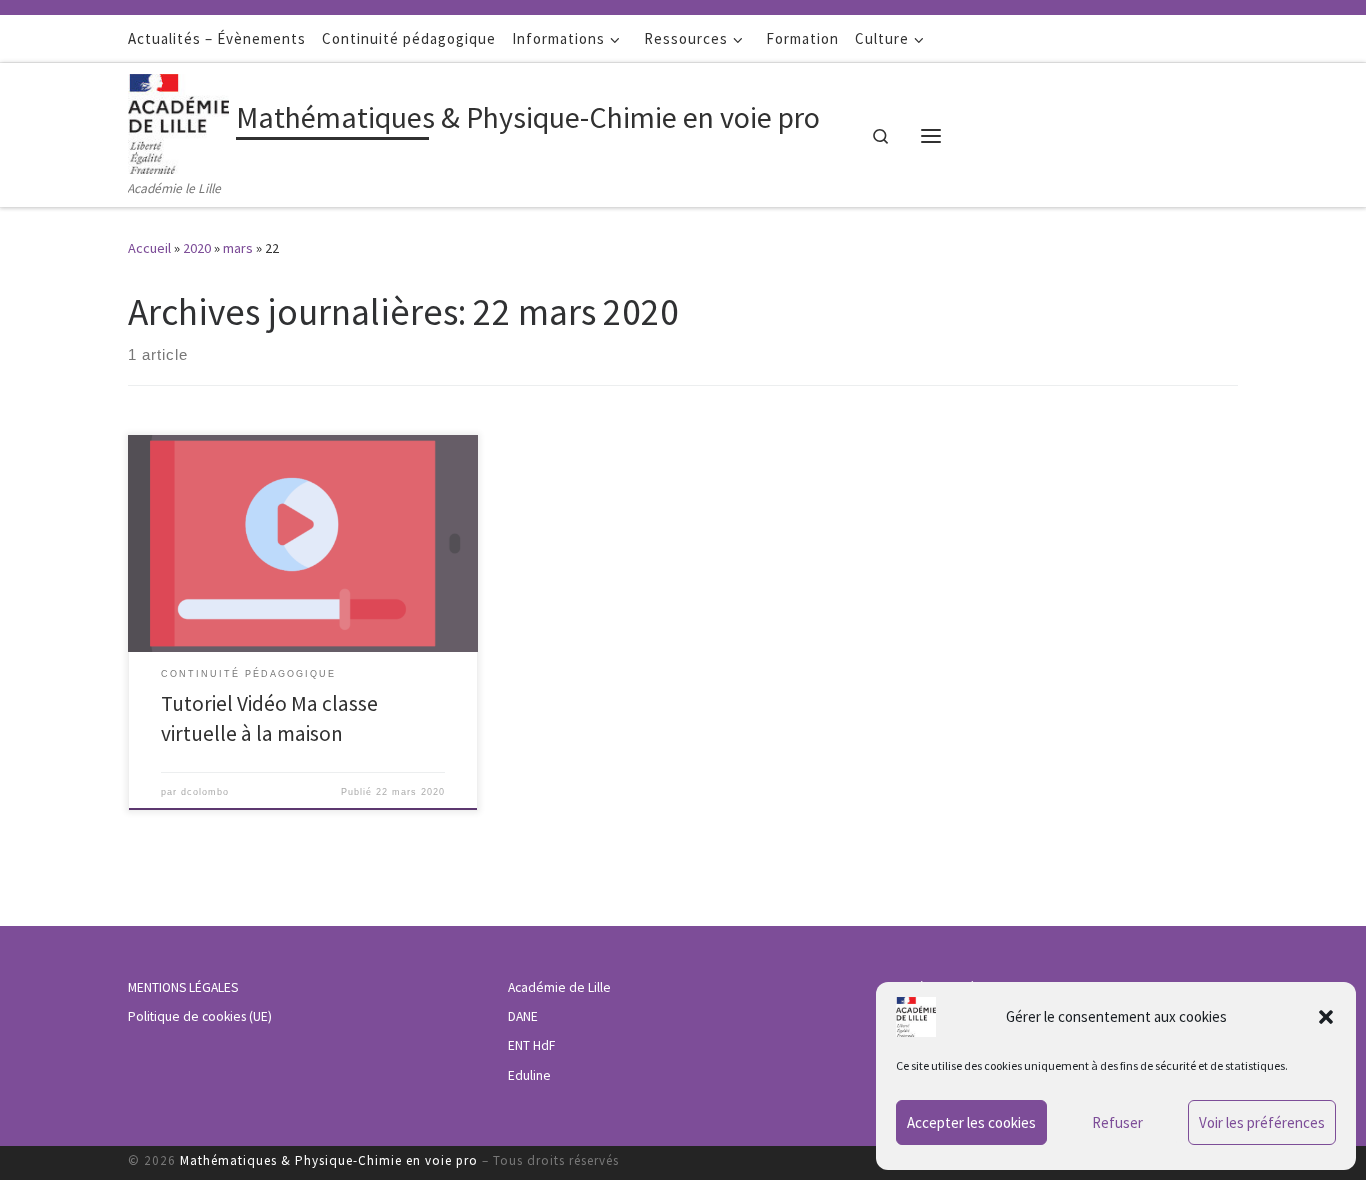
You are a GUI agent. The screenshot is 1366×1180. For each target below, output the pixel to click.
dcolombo (205, 792)
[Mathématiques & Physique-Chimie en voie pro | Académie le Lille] (178, 120)
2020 (197, 248)
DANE (523, 1016)
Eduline (529, 1075)
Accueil (149, 248)
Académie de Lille (559, 987)
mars (238, 248)
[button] (1326, 1017)
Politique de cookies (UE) (200, 1016)
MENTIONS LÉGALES (183, 987)
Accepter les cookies (971, 1122)
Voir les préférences (1262, 1122)
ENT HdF (531, 1045)
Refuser (1117, 1122)
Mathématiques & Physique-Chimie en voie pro (329, 1160)
